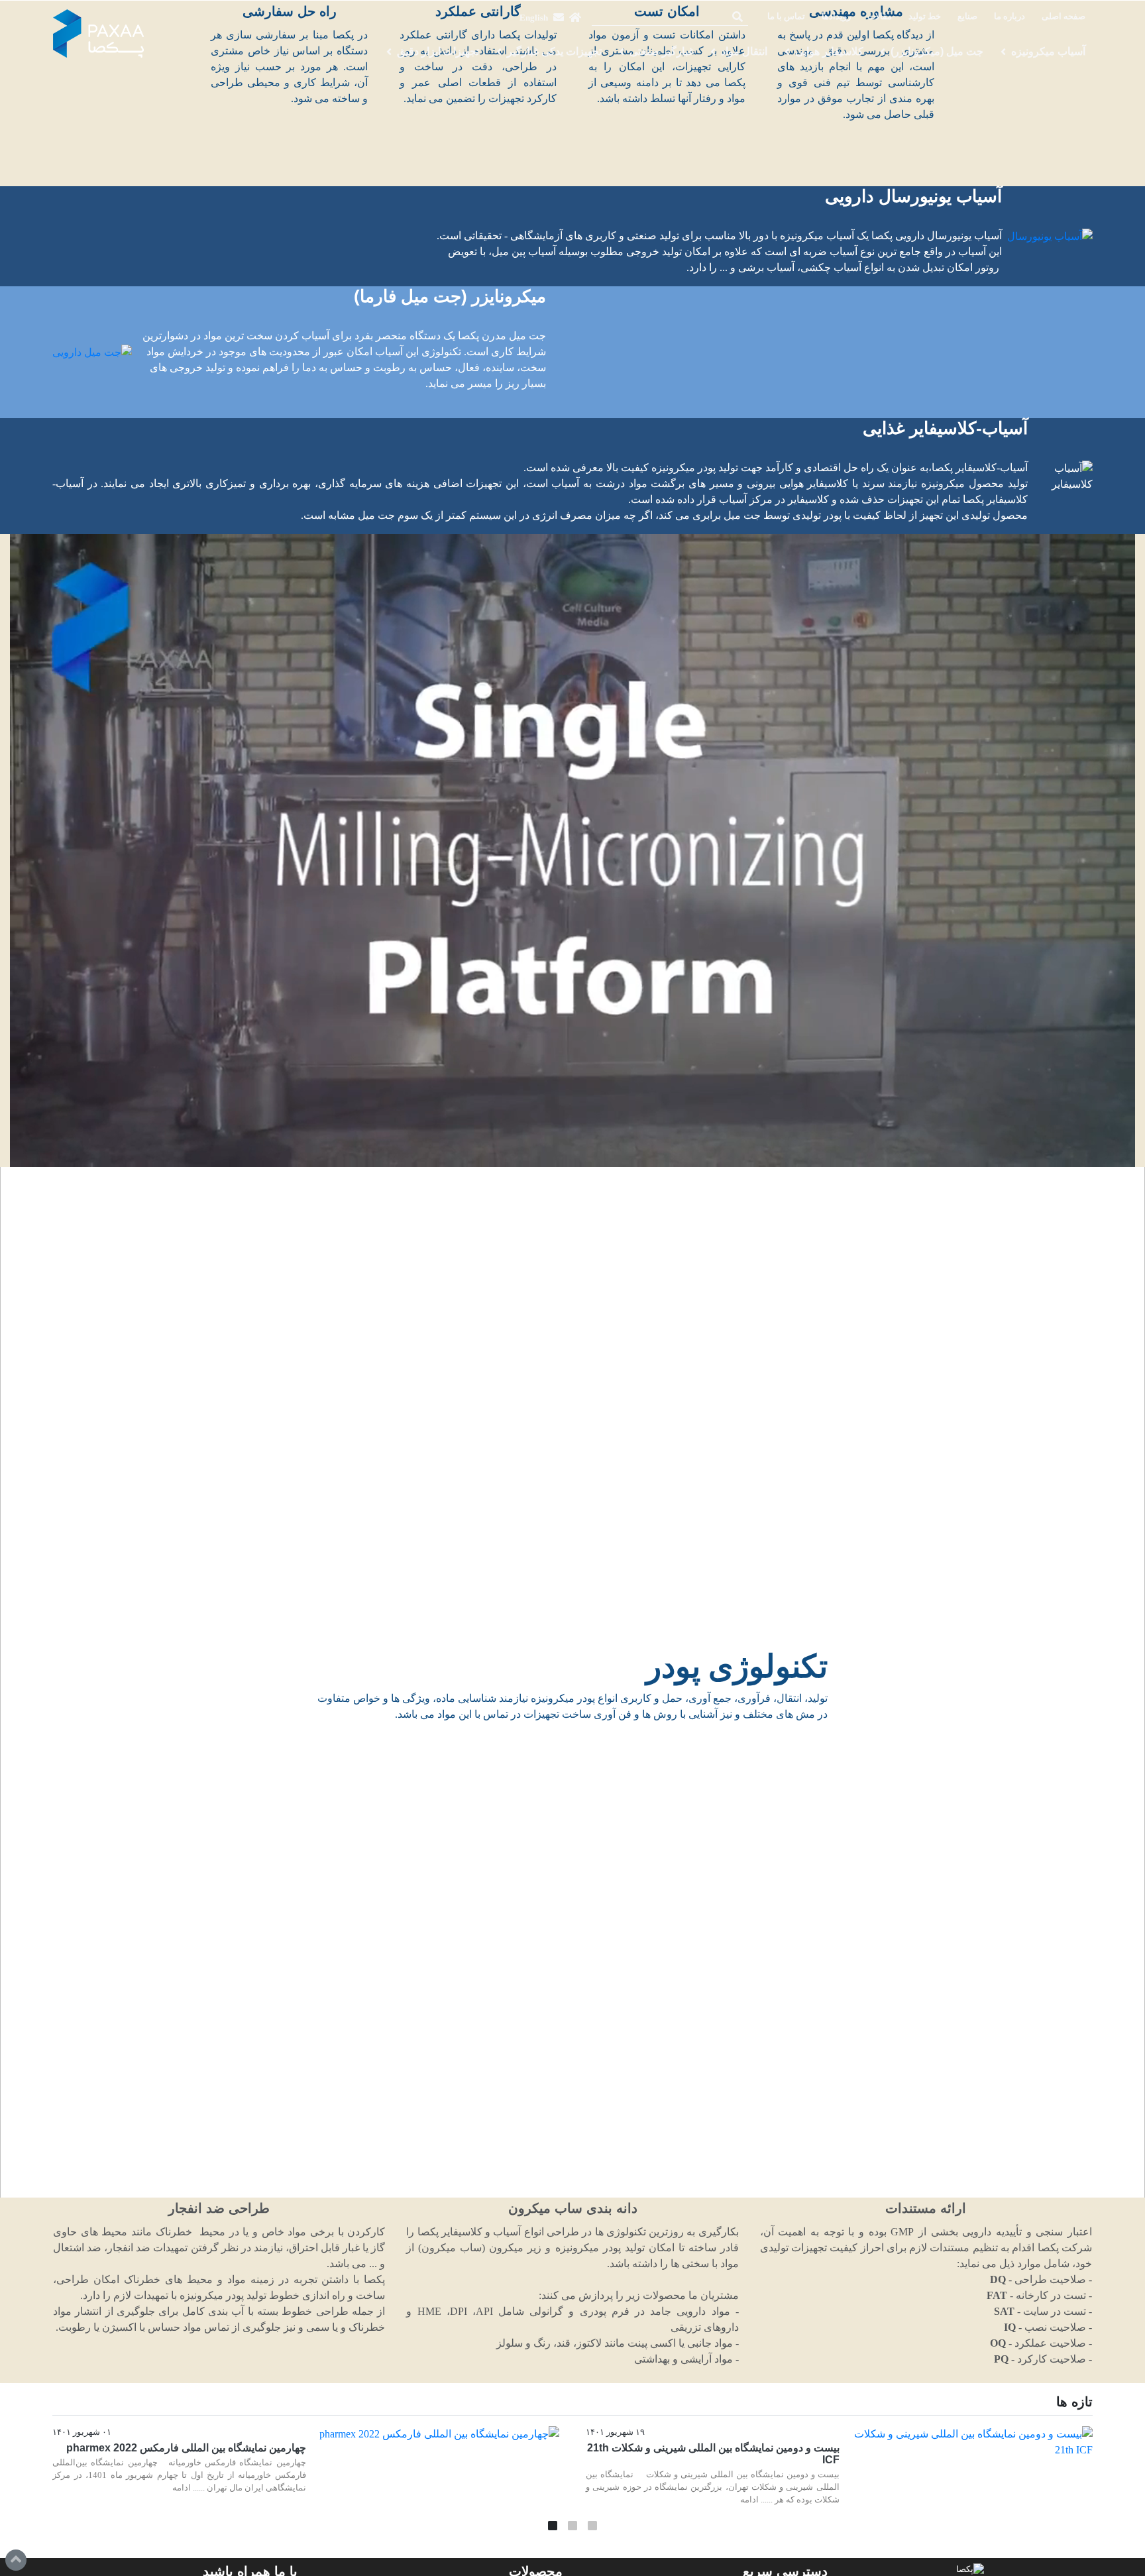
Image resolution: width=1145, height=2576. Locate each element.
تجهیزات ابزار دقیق (438, 51)
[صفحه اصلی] (575, 17)
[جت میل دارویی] (92, 352)
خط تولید (925, 17)
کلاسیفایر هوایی (829, 51)
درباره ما (1009, 17)
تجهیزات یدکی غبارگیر (554, 51)
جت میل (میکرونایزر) (937, 51)
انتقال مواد (744, 51)
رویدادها (836, 17)
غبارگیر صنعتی (662, 51)
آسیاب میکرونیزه (1048, 51)
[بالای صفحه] (16, 2560)
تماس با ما (786, 17)
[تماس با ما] (559, 17)
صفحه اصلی (1063, 17)
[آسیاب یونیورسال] (1050, 236)
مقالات (880, 17)
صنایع (967, 17)
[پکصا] (99, 34)
